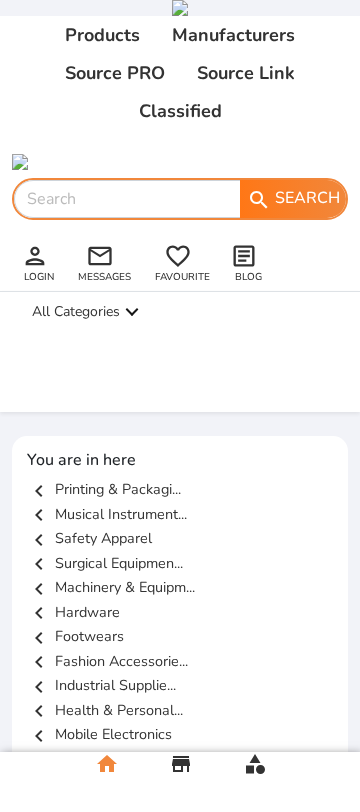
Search (293, 199)
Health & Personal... (105, 710)
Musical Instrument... (107, 514)
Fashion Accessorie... (107, 661)
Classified (180, 111)
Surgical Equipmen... (105, 563)
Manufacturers (233, 35)
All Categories (76, 311)
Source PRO (115, 73)
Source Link (246, 73)
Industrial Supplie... (101, 685)
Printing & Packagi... (104, 489)
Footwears (75, 636)
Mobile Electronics (99, 734)
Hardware (73, 612)
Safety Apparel (89, 538)
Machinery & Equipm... (111, 587)
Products (102, 35)
